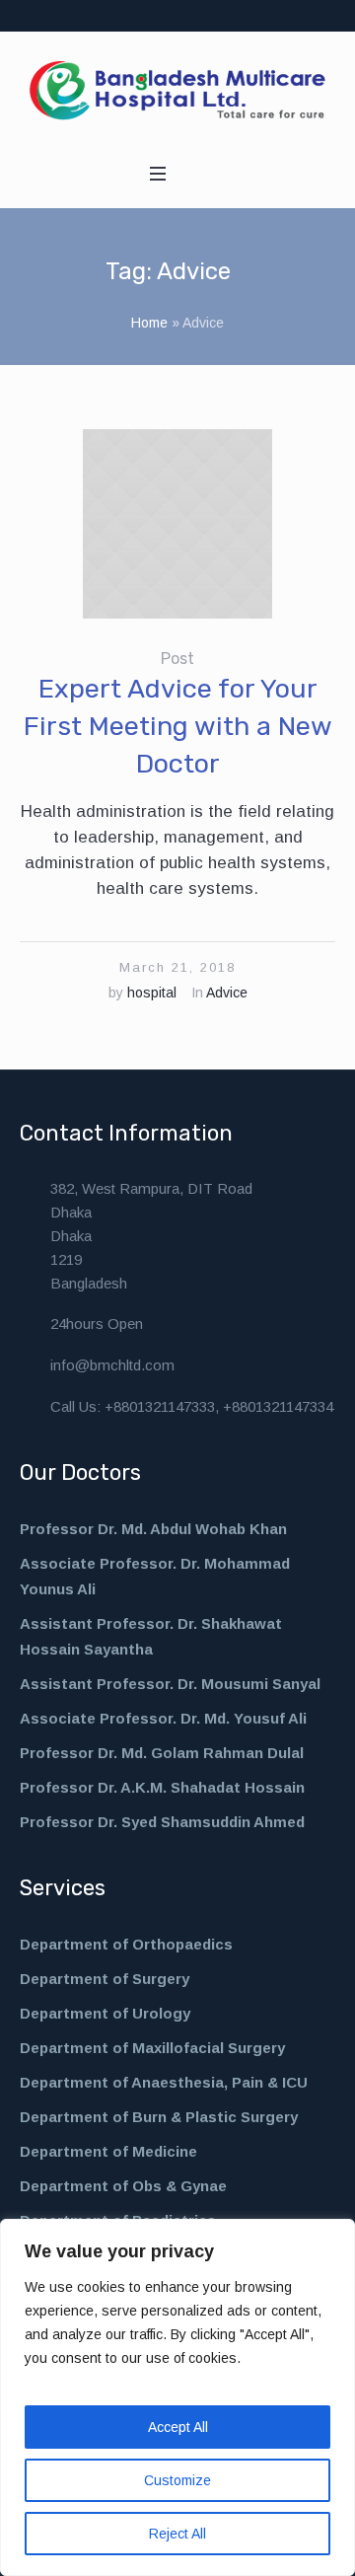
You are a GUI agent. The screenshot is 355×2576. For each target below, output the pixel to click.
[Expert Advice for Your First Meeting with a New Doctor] (177, 524)
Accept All (178, 2427)
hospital (152, 993)
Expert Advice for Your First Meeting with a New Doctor (178, 726)
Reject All (177, 2534)
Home (149, 323)
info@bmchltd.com (112, 1365)
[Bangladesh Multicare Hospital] (177, 91)
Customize (177, 2480)
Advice (227, 993)
